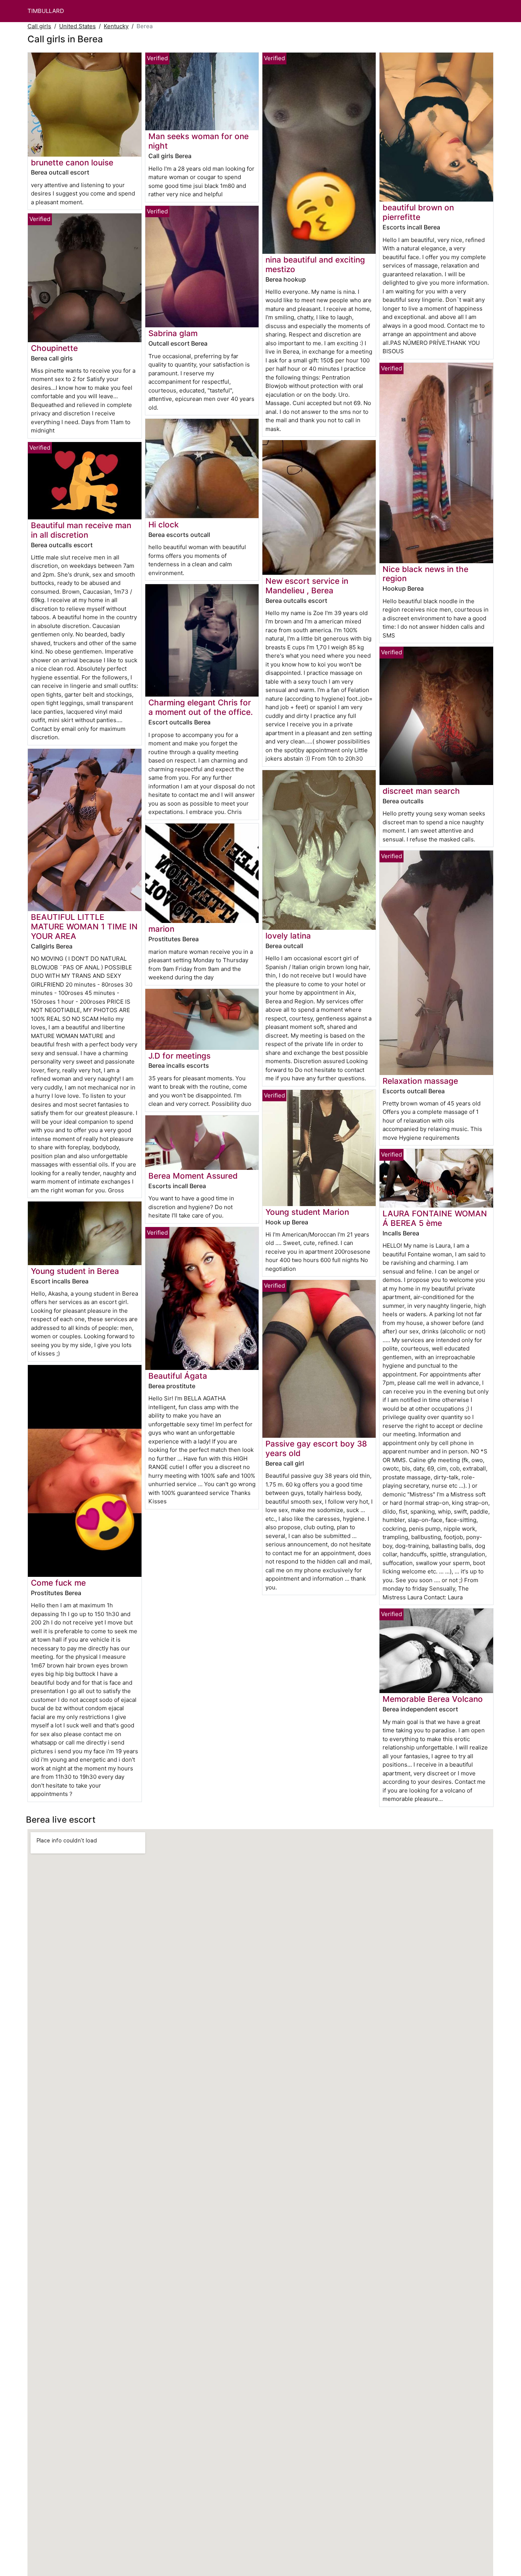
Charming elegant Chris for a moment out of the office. (201, 707)
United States (77, 26)
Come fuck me (58, 1583)
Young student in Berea (75, 1271)
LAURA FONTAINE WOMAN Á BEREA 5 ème (435, 1218)
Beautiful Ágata (178, 1376)
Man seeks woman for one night (199, 141)
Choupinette (54, 348)
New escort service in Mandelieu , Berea (307, 586)
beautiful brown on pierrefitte (418, 212)
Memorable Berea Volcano (433, 1699)
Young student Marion (307, 1212)
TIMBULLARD (46, 11)
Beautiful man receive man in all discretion (81, 530)
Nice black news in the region (425, 574)
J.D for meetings (179, 1056)
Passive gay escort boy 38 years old (316, 1448)
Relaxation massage (420, 1081)
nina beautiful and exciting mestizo (315, 264)
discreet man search (421, 791)
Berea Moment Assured (193, 1176)
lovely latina (288, 936)
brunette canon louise (72, 163)
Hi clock (164, 525)
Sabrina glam (173, 333)
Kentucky (116, 26)
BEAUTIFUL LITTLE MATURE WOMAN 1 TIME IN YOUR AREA (84, 927)
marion (161, 929)
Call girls (39, 26)
